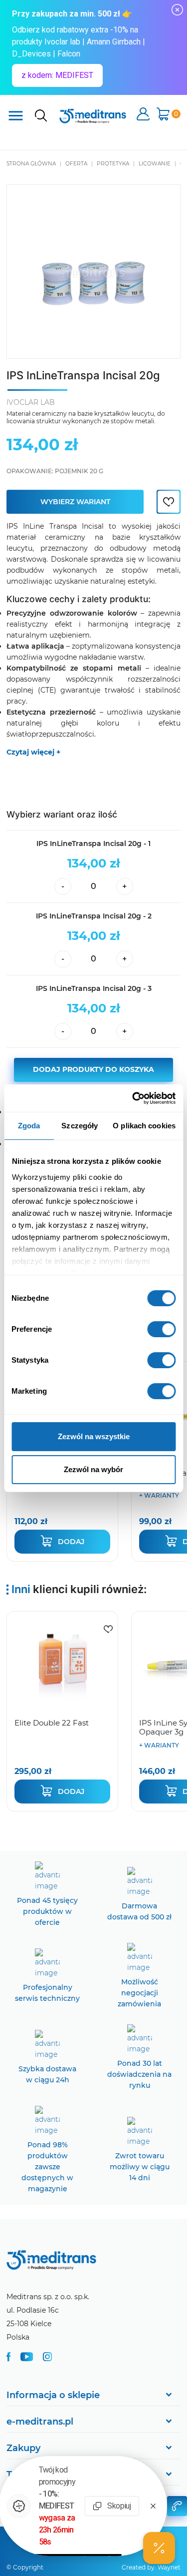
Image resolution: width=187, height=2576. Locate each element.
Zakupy (23, 2448)
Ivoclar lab (31, 402)
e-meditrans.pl (40, 2422)
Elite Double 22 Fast (52, 1723)
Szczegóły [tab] (80, 1126)
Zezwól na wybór (93, 1469)
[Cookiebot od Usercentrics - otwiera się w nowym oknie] (133, 1098)
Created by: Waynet (151, 2567)
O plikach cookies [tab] (144, 1126)
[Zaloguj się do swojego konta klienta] (143, 115)
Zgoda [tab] (29, 1126)
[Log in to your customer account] (169, 502)
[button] (159, 2548)
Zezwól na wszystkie (94, 1436)
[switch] (161, 1329)
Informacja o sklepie (53, 2395)
